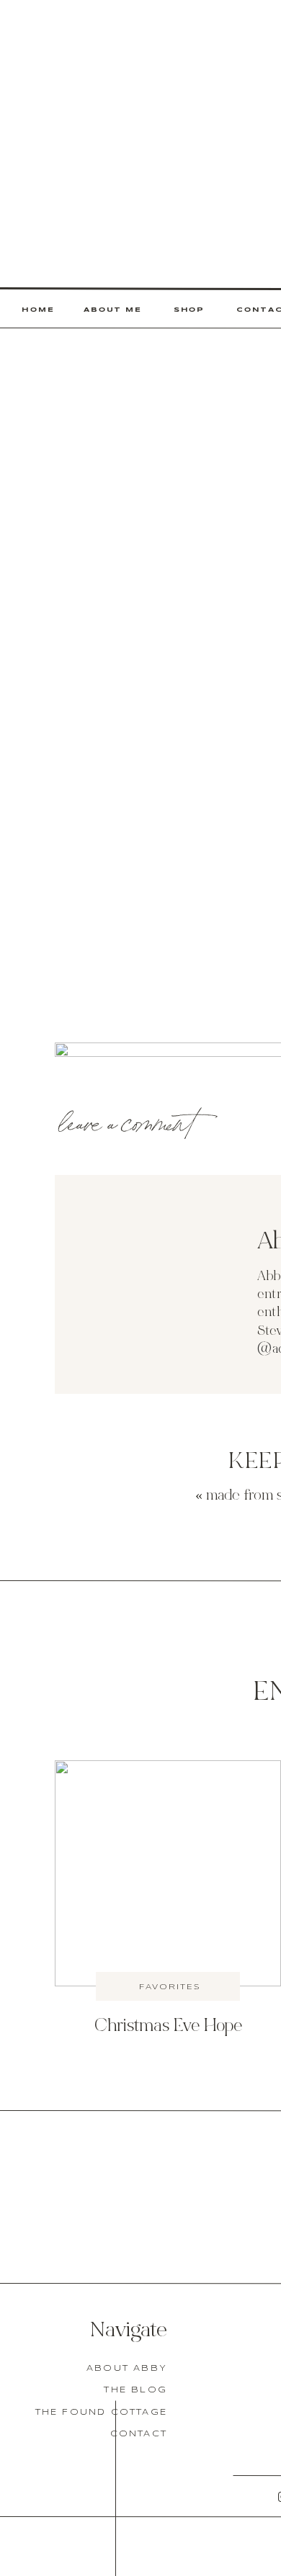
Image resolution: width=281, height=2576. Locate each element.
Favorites (170, 1987)
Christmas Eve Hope (168, 2027)
